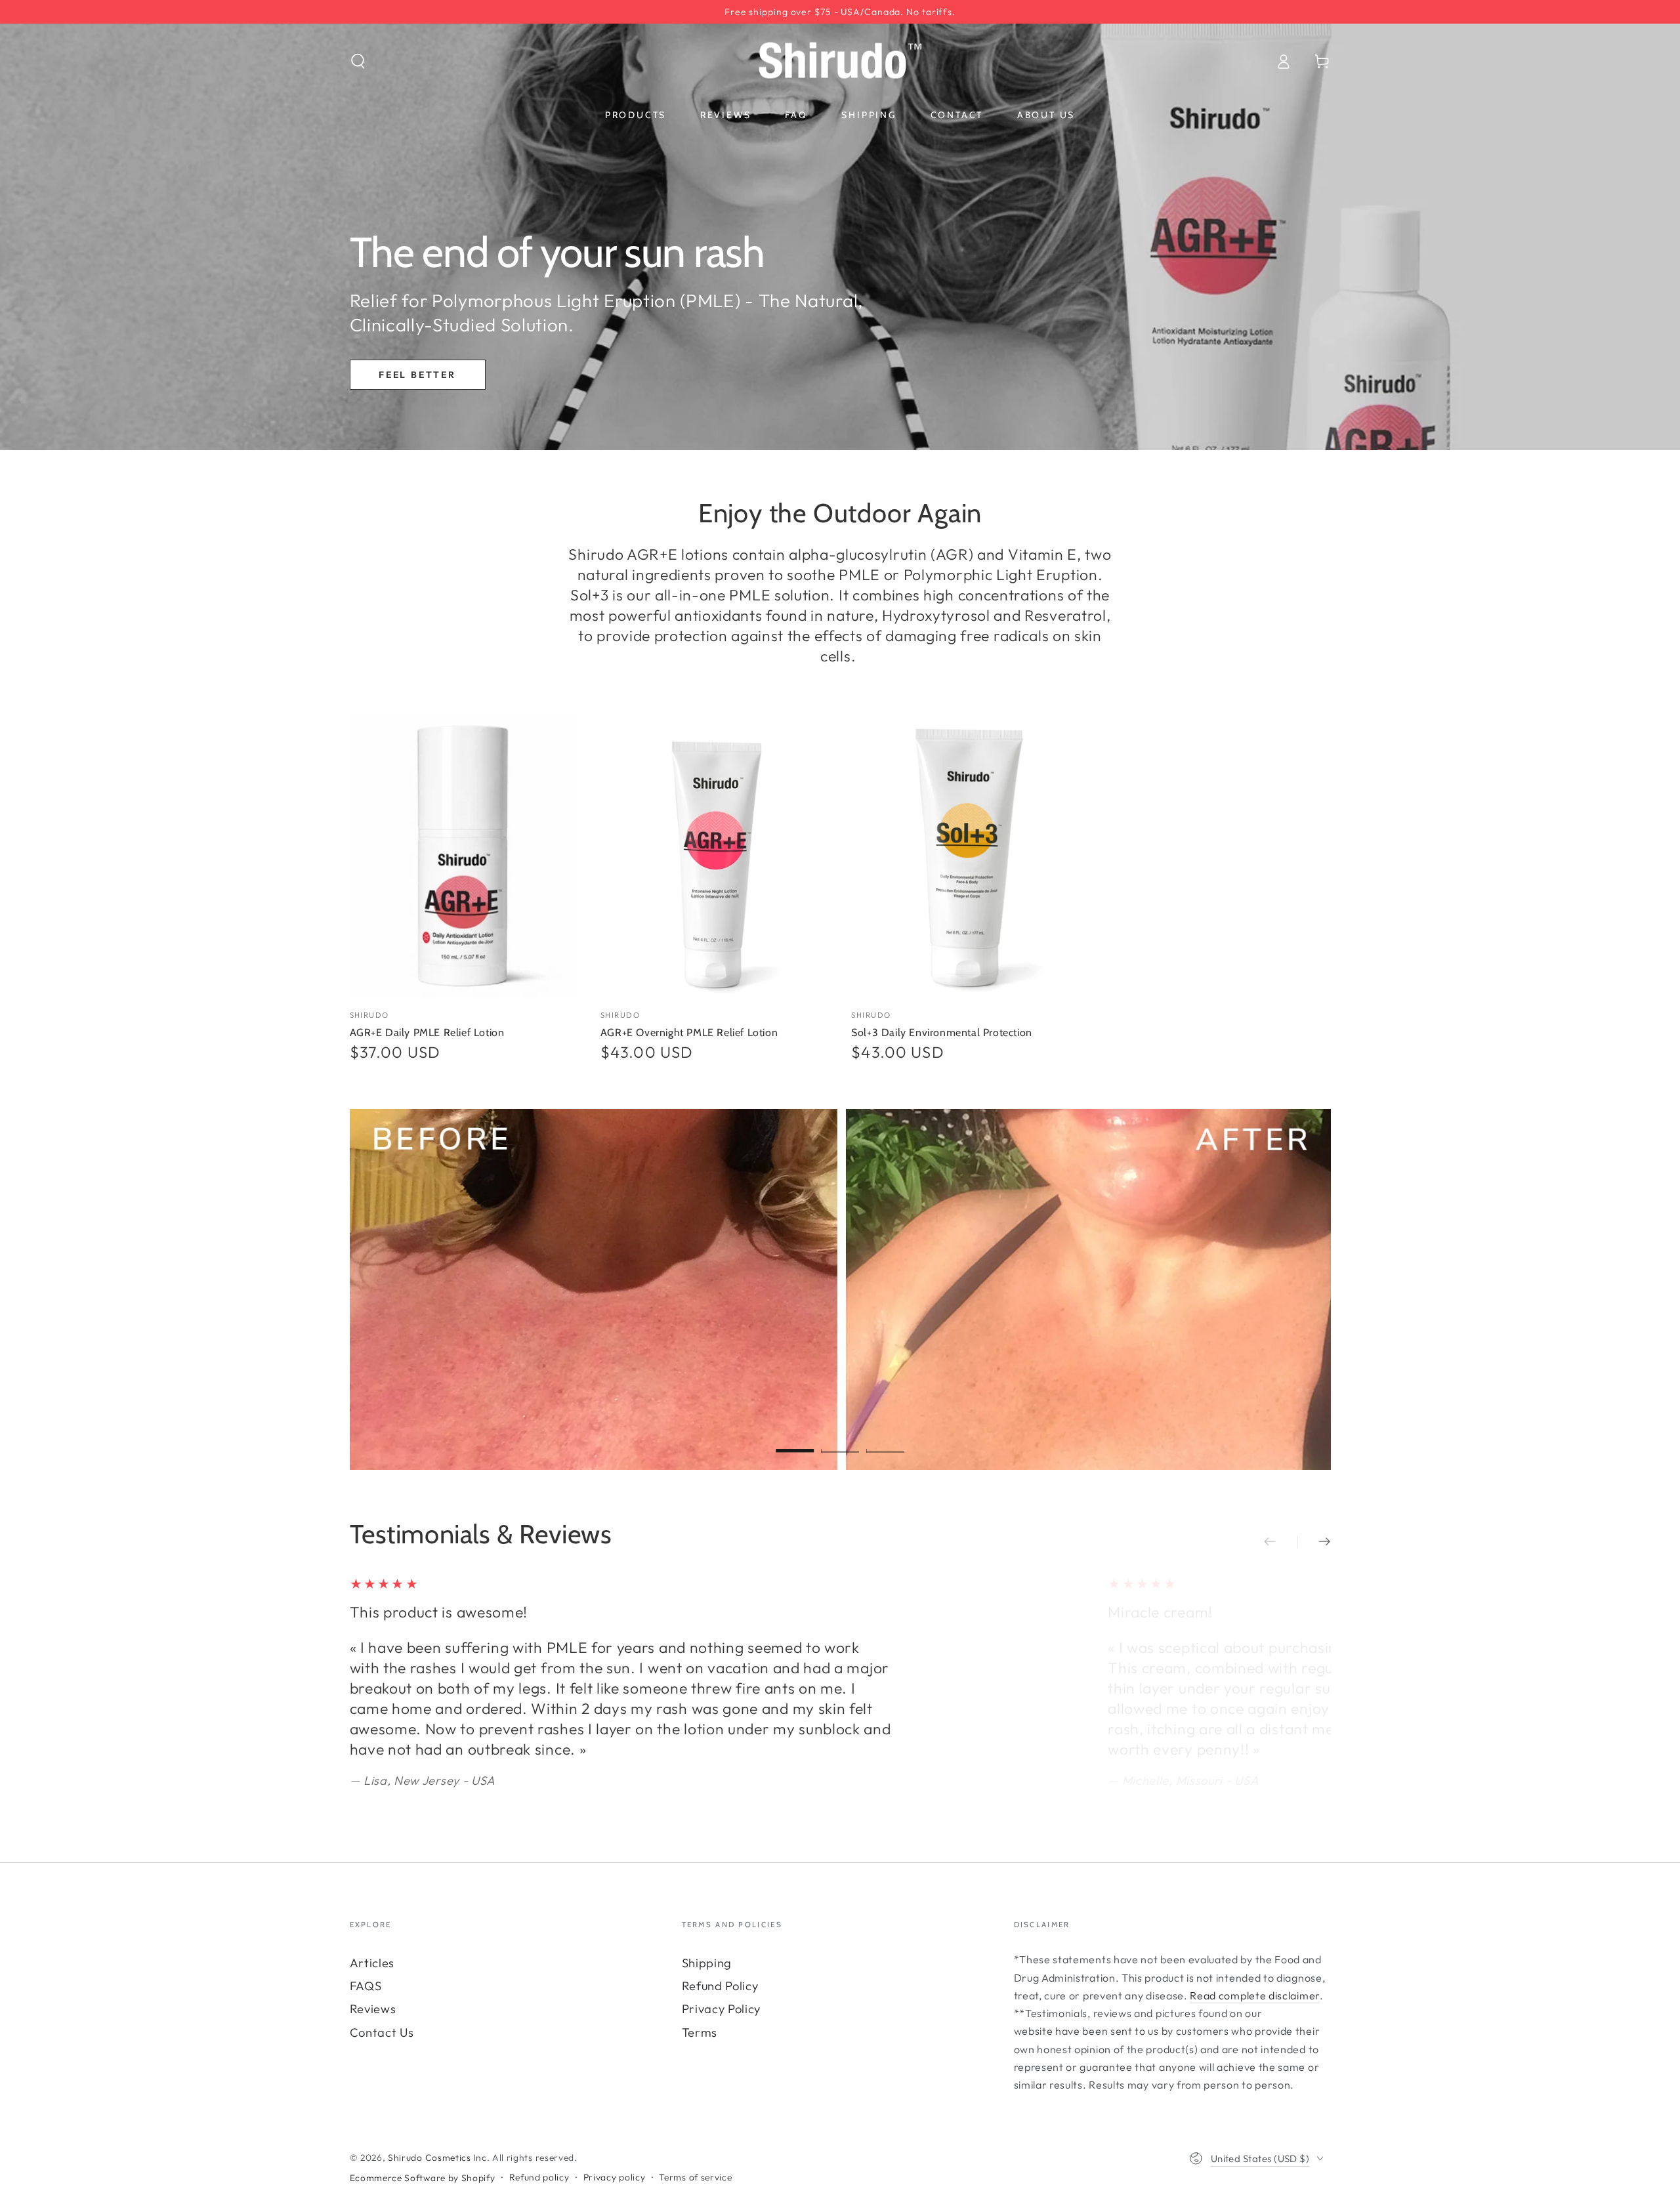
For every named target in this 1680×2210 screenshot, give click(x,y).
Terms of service (695, 2177)
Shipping (707, 1963)
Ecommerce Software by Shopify (423, 2178)
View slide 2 (840, 1439)
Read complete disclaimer (1255, 1995)
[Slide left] (1281, 1542)
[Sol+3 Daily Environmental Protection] (965, 856)
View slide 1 (795, 1439)
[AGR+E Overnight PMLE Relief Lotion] (715, 856)
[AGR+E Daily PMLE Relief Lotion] (464, 856)
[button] (358, 61)
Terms (700, 2033)
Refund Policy (720, 1986)
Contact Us (382, 2033)
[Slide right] (1314, 1542)
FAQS (366, 1986)
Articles (372, 1963)
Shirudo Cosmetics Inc (437, 2158)
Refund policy (539, 2177)
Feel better (417, 375)
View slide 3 (885, 1439)
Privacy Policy (722, 2009)
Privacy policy (615, 2177)
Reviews (373, 2009)
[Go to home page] (840, 61)
